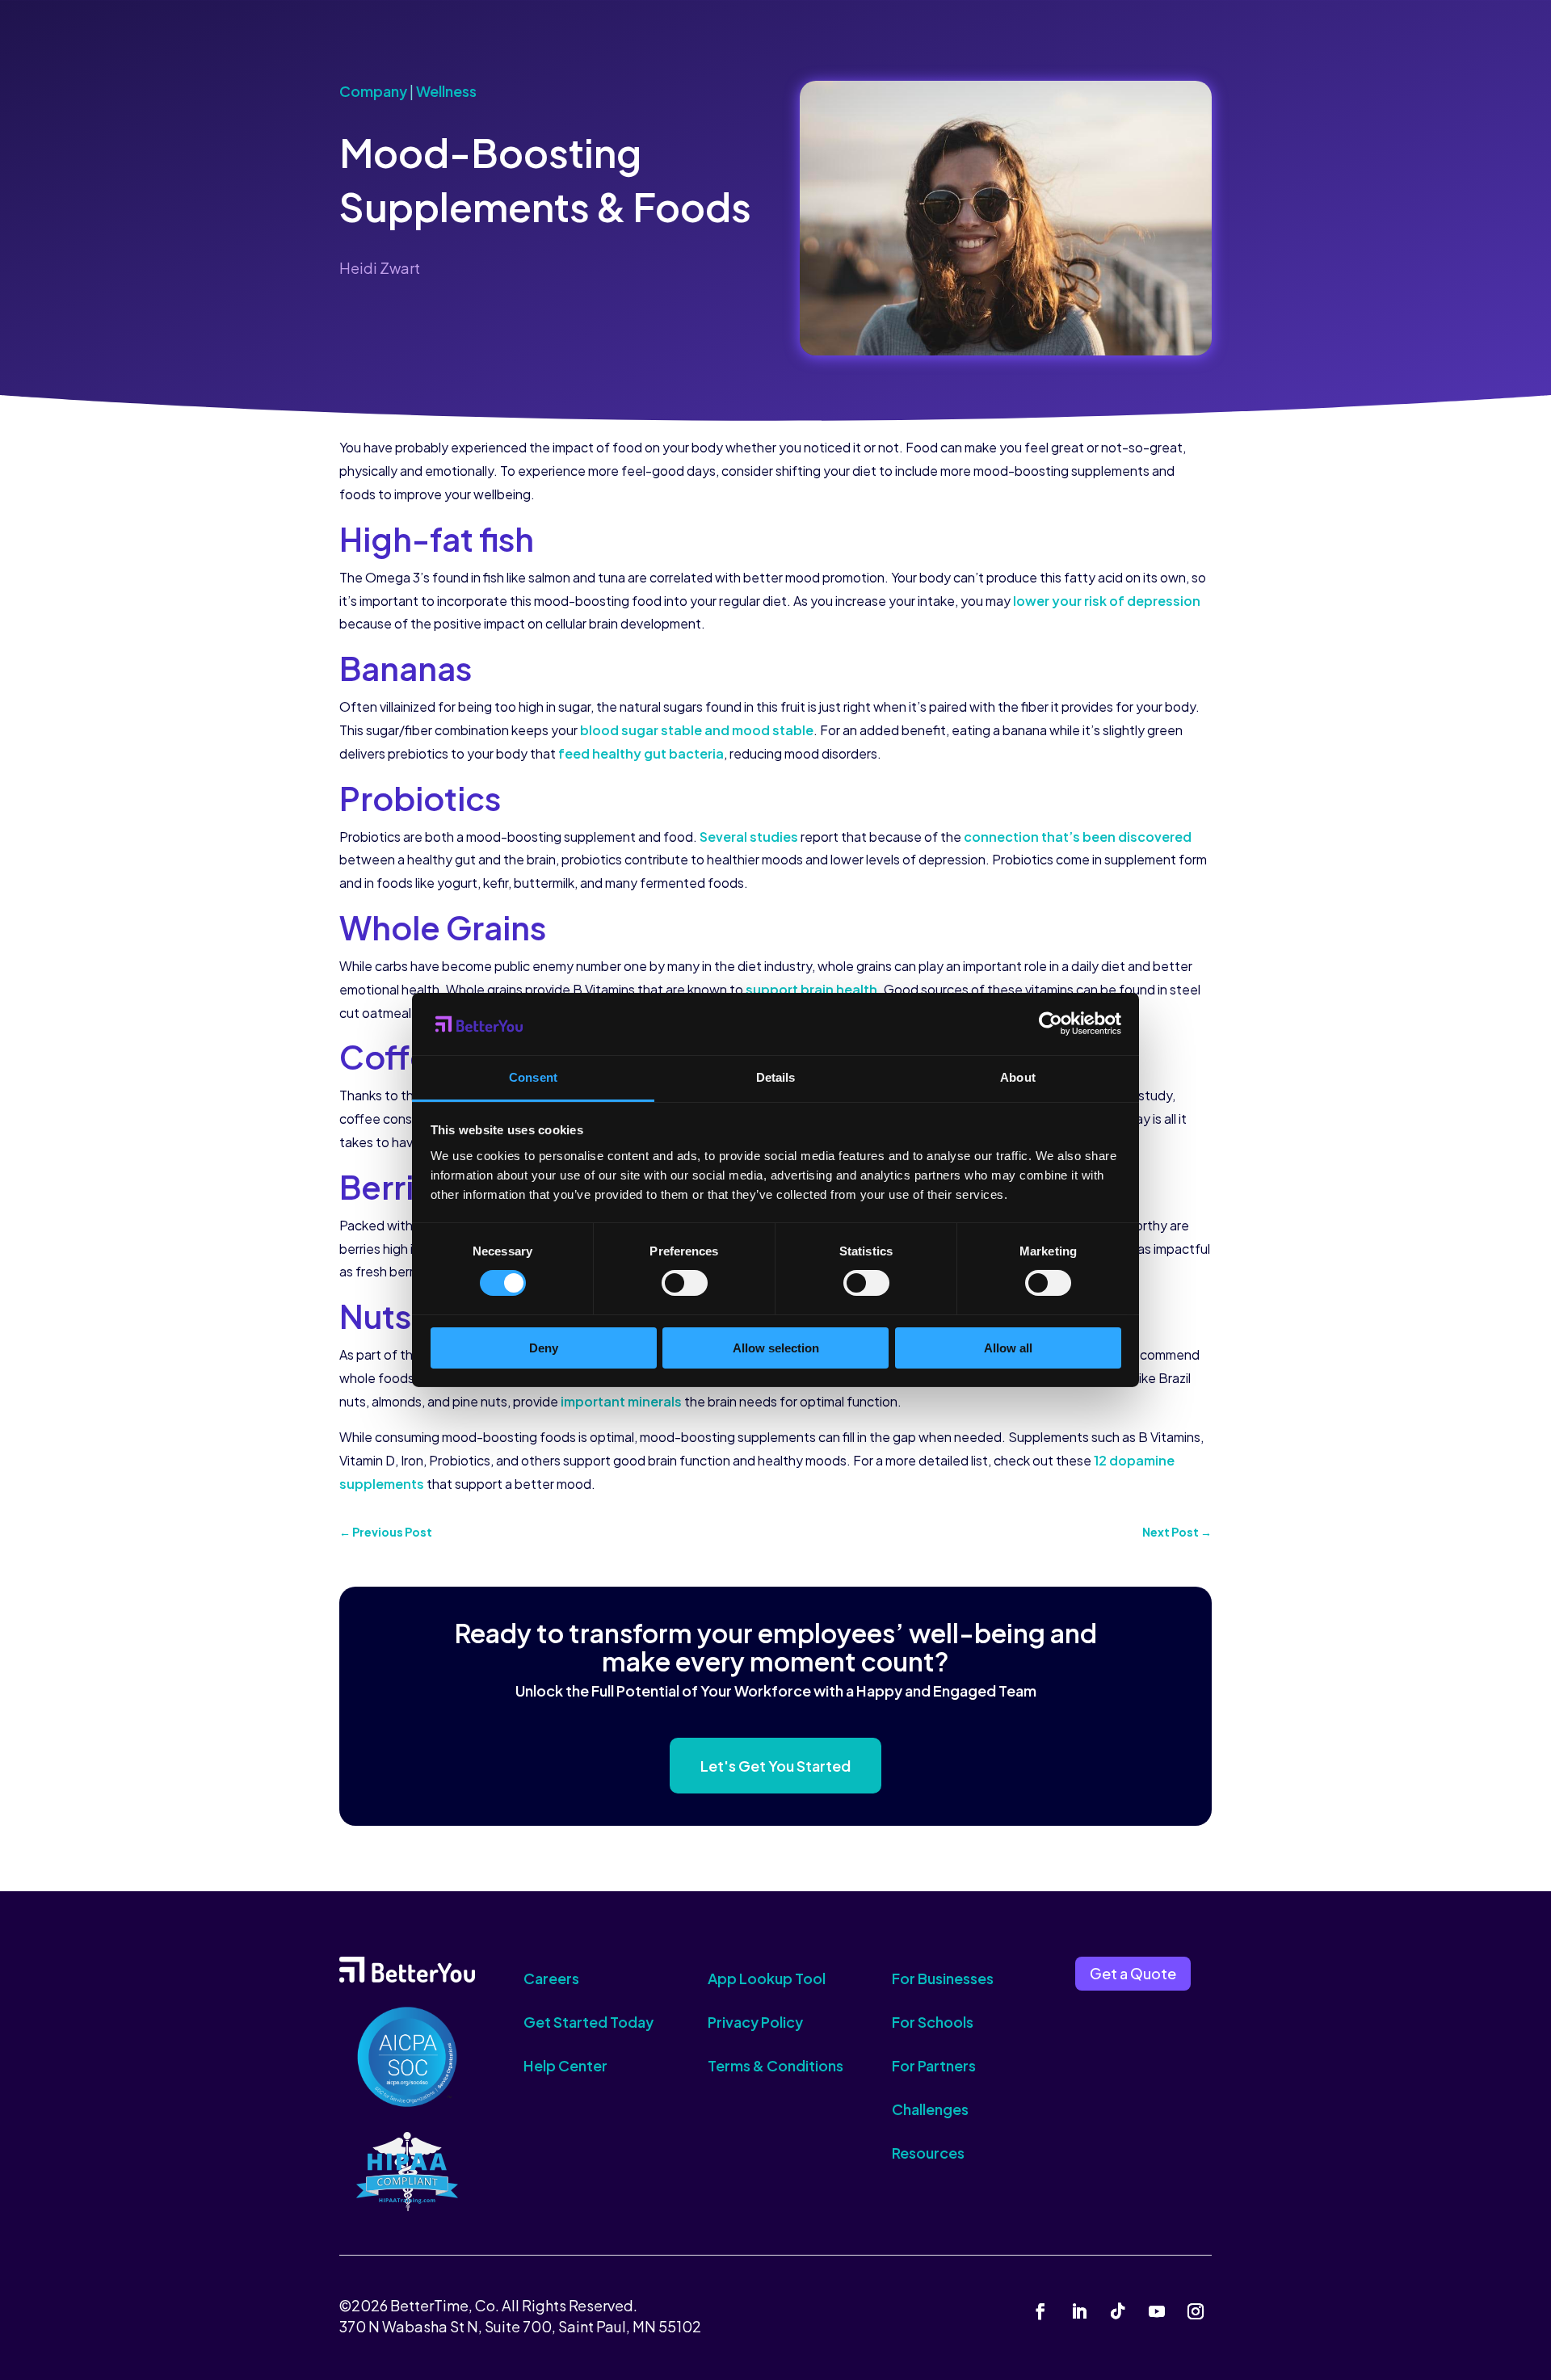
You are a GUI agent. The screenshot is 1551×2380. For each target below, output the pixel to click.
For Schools (933, 2022)
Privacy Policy (755, 2022)
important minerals (621, 1401)
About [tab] (1018, 1077)
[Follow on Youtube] (1157, 2311)
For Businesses (943, 1978)
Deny (544, 1348)
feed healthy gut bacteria (641, 753)
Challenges (930, 2109)
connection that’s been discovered (1078, 837)
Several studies (749, 837)
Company (373, 91)
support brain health (811, 989)
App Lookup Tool (767, 1978)
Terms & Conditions (775, 2065)
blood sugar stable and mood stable (697, 730)
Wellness (446, 91)
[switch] (685, 1283)
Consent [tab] (533, 1077)
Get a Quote (1133, 1973)
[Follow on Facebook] (1040, 2311)
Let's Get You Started (775, 1766)
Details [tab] (776, 1077)
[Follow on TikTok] (1118, 2311)
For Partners (934, 2065)
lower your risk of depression (1107, 601)
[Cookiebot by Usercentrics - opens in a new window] (1051, 1024)
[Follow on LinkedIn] (1079, 2311)
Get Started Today (588, 2022)
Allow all (1008, 1348)
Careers (551, 1978)
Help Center (565, 2065)
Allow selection (776, 1348)
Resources (928, 2153)
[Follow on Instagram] (1196, 2311)
